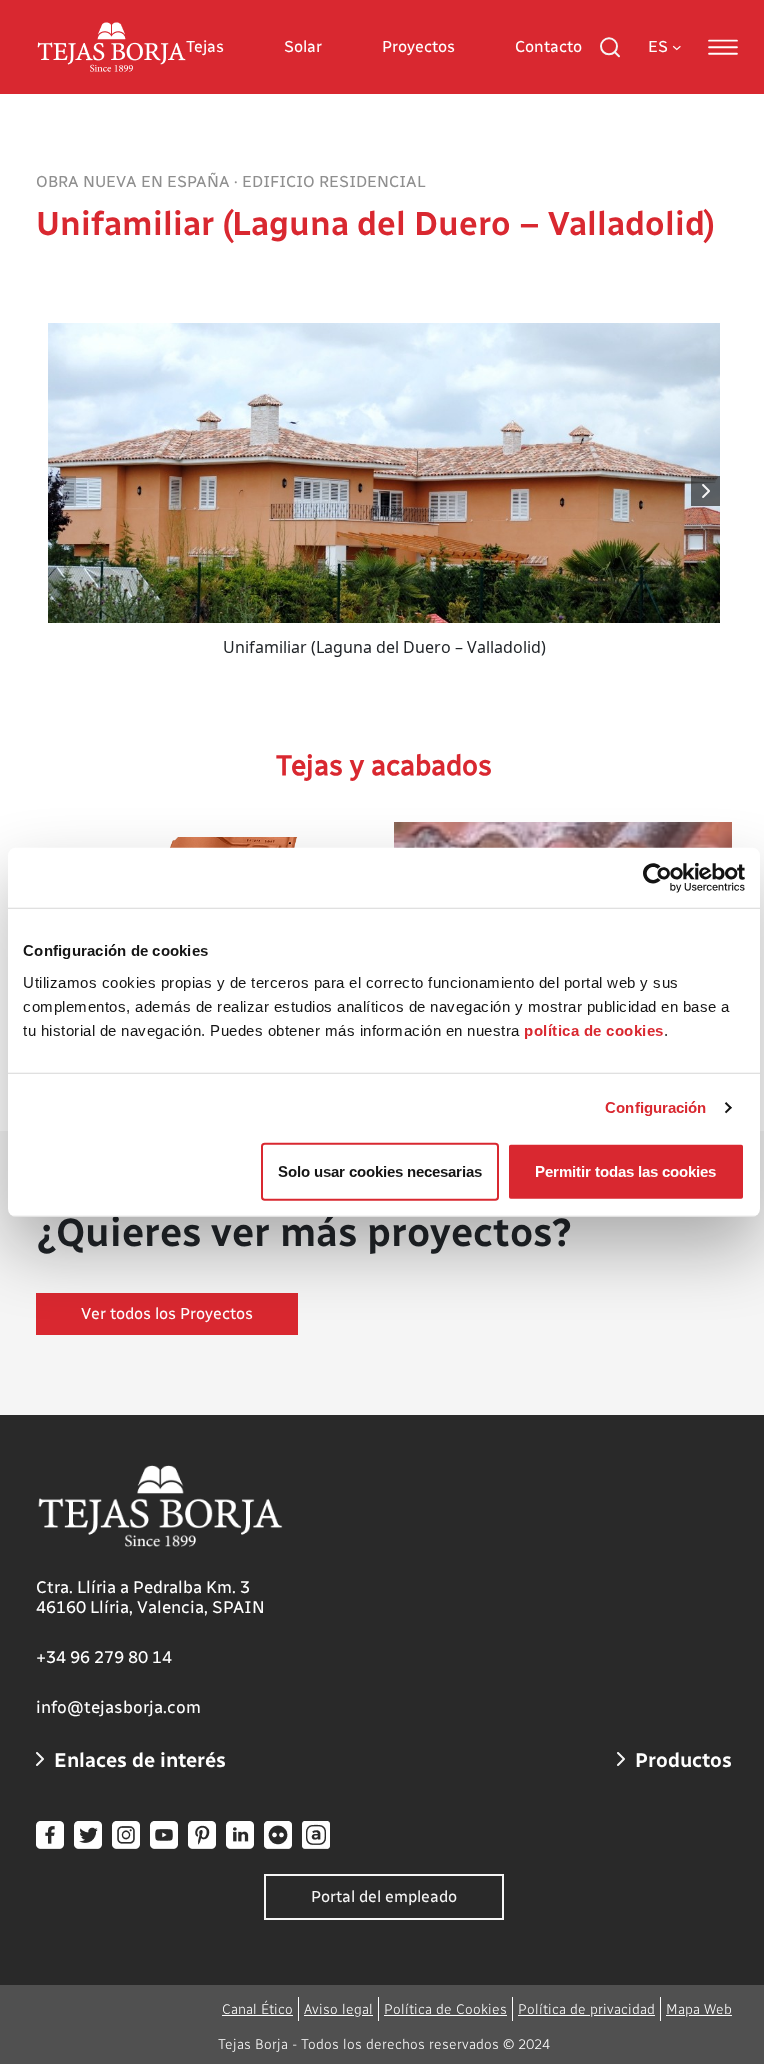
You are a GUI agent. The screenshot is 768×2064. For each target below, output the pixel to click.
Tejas (205, 46)
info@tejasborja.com (118, 1707)
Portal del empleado (384, 1896)
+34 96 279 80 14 (104, 1657)
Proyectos (418, 46)
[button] (706, 491)
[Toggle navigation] (723, 47)
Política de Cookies (445, 2009)
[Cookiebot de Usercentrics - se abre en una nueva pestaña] (657, 878)
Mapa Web (699, 2009)
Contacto (548, 46)
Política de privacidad (586, 2009)
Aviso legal (338, 2009)
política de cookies (594, 1029)
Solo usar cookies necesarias (380, 1170)
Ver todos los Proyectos (167, 1313)
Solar (303, 46)
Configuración (655, 1107)
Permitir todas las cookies (625, 1170)
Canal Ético (257, 2009)
